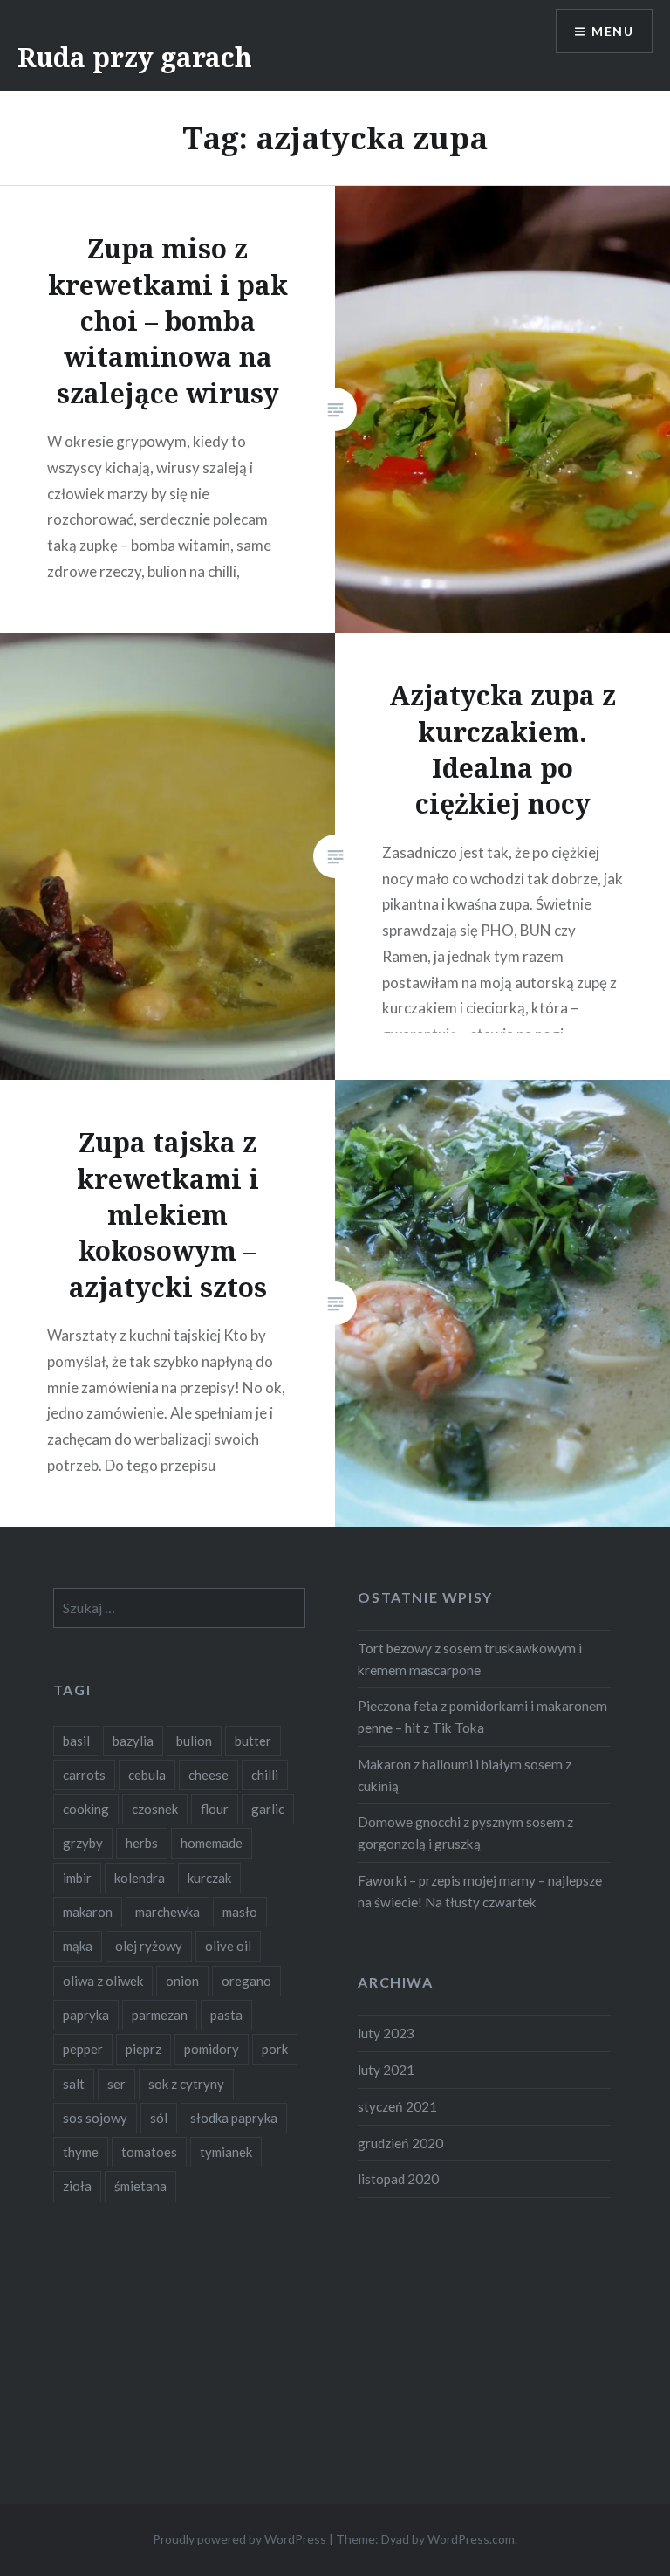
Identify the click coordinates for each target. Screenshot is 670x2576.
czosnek (155, 1809)
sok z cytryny (186, 2084)
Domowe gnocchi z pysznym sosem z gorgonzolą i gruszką (465, 1833)
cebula (147, 1775)
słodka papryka (234, 2118)
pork (275, 2049)
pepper (83, 2049)
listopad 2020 (398, 2179)
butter (253, 1741)
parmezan (160, 2015)
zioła (77, 2186)
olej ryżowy (149, 1946)
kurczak (209, 1878)
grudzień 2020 (400, 2143)
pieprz (144, 2049)
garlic (268, 1809)
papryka (86, 2015)
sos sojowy (95, 2118)
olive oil (228, 1946)
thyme (81, 2152)
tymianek (226, 2152)
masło (240, 1912)
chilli (265, 1775)
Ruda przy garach (135, 57)
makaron (88, 1912)
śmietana (140, 2186)
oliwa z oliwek (103, 1981)
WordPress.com (471, 2539)
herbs (142, 1843)
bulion (194, 1741)
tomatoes (149, 2152)
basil (76, 1741)
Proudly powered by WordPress (239, 2539)
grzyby (83, 1843)
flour (215, 1809)
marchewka (167, 1912)
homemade (212, 1843)
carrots (84, 1775)
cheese (209, 1775)
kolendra (140, 1878)
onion (182, 1981)
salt (74, 2084)
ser (116, 2084)
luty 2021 (386, 2070)
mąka (78, 1946)
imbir (77, 1878)
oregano (246, 1981)
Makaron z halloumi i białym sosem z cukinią (465, 1775)
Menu (612, 31)
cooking (86, 1809)
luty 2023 (386, 2033)
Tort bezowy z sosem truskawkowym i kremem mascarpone (470, 1659)
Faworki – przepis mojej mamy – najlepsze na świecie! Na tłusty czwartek (480, 1891)
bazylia (133, 1741)
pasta (226, 2015)
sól (159, 2118)
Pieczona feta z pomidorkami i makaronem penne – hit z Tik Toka (482, 1717)
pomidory (212, 2049)
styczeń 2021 (397, 2106)
